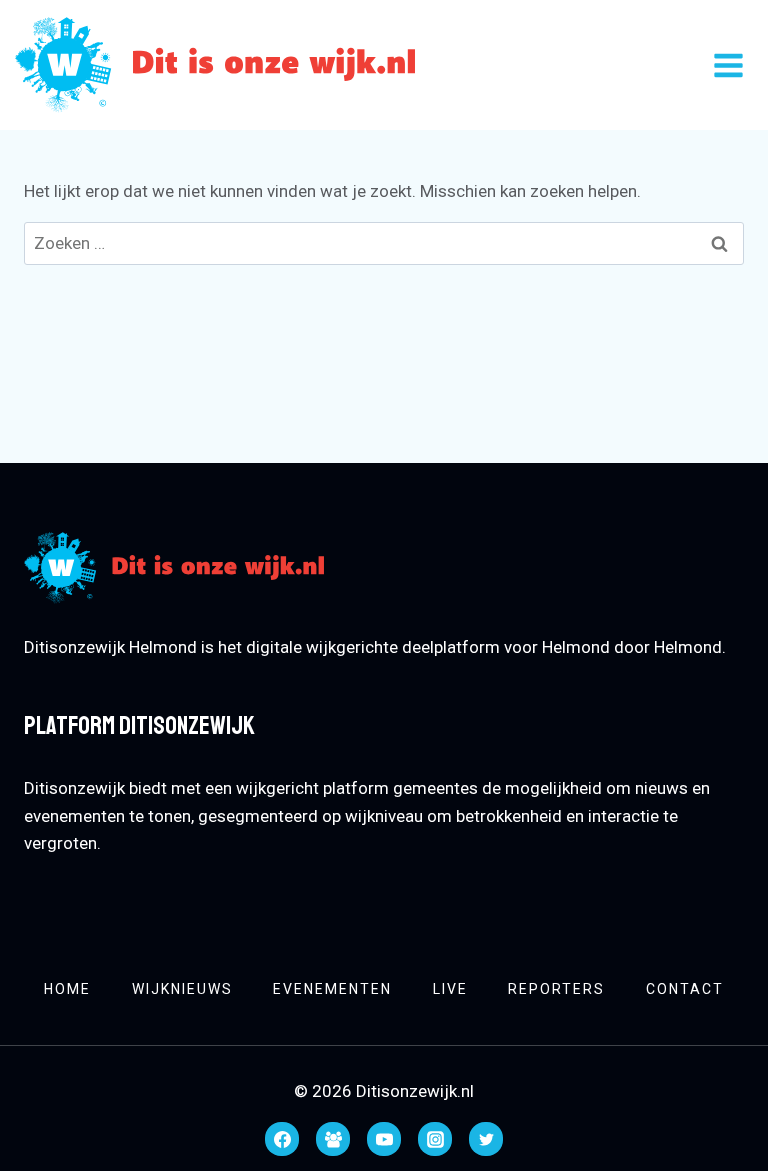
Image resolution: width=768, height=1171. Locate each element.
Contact (685, 989)
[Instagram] (435, 1139)
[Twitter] (486, 1139)
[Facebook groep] (333, 1139)
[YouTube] (384, 1139)
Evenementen (332, 989)
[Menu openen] (728, 65)
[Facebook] (282, 1139)
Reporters (556, 989)
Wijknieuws (182, 989)
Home (67, 989)
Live (450, 989)
